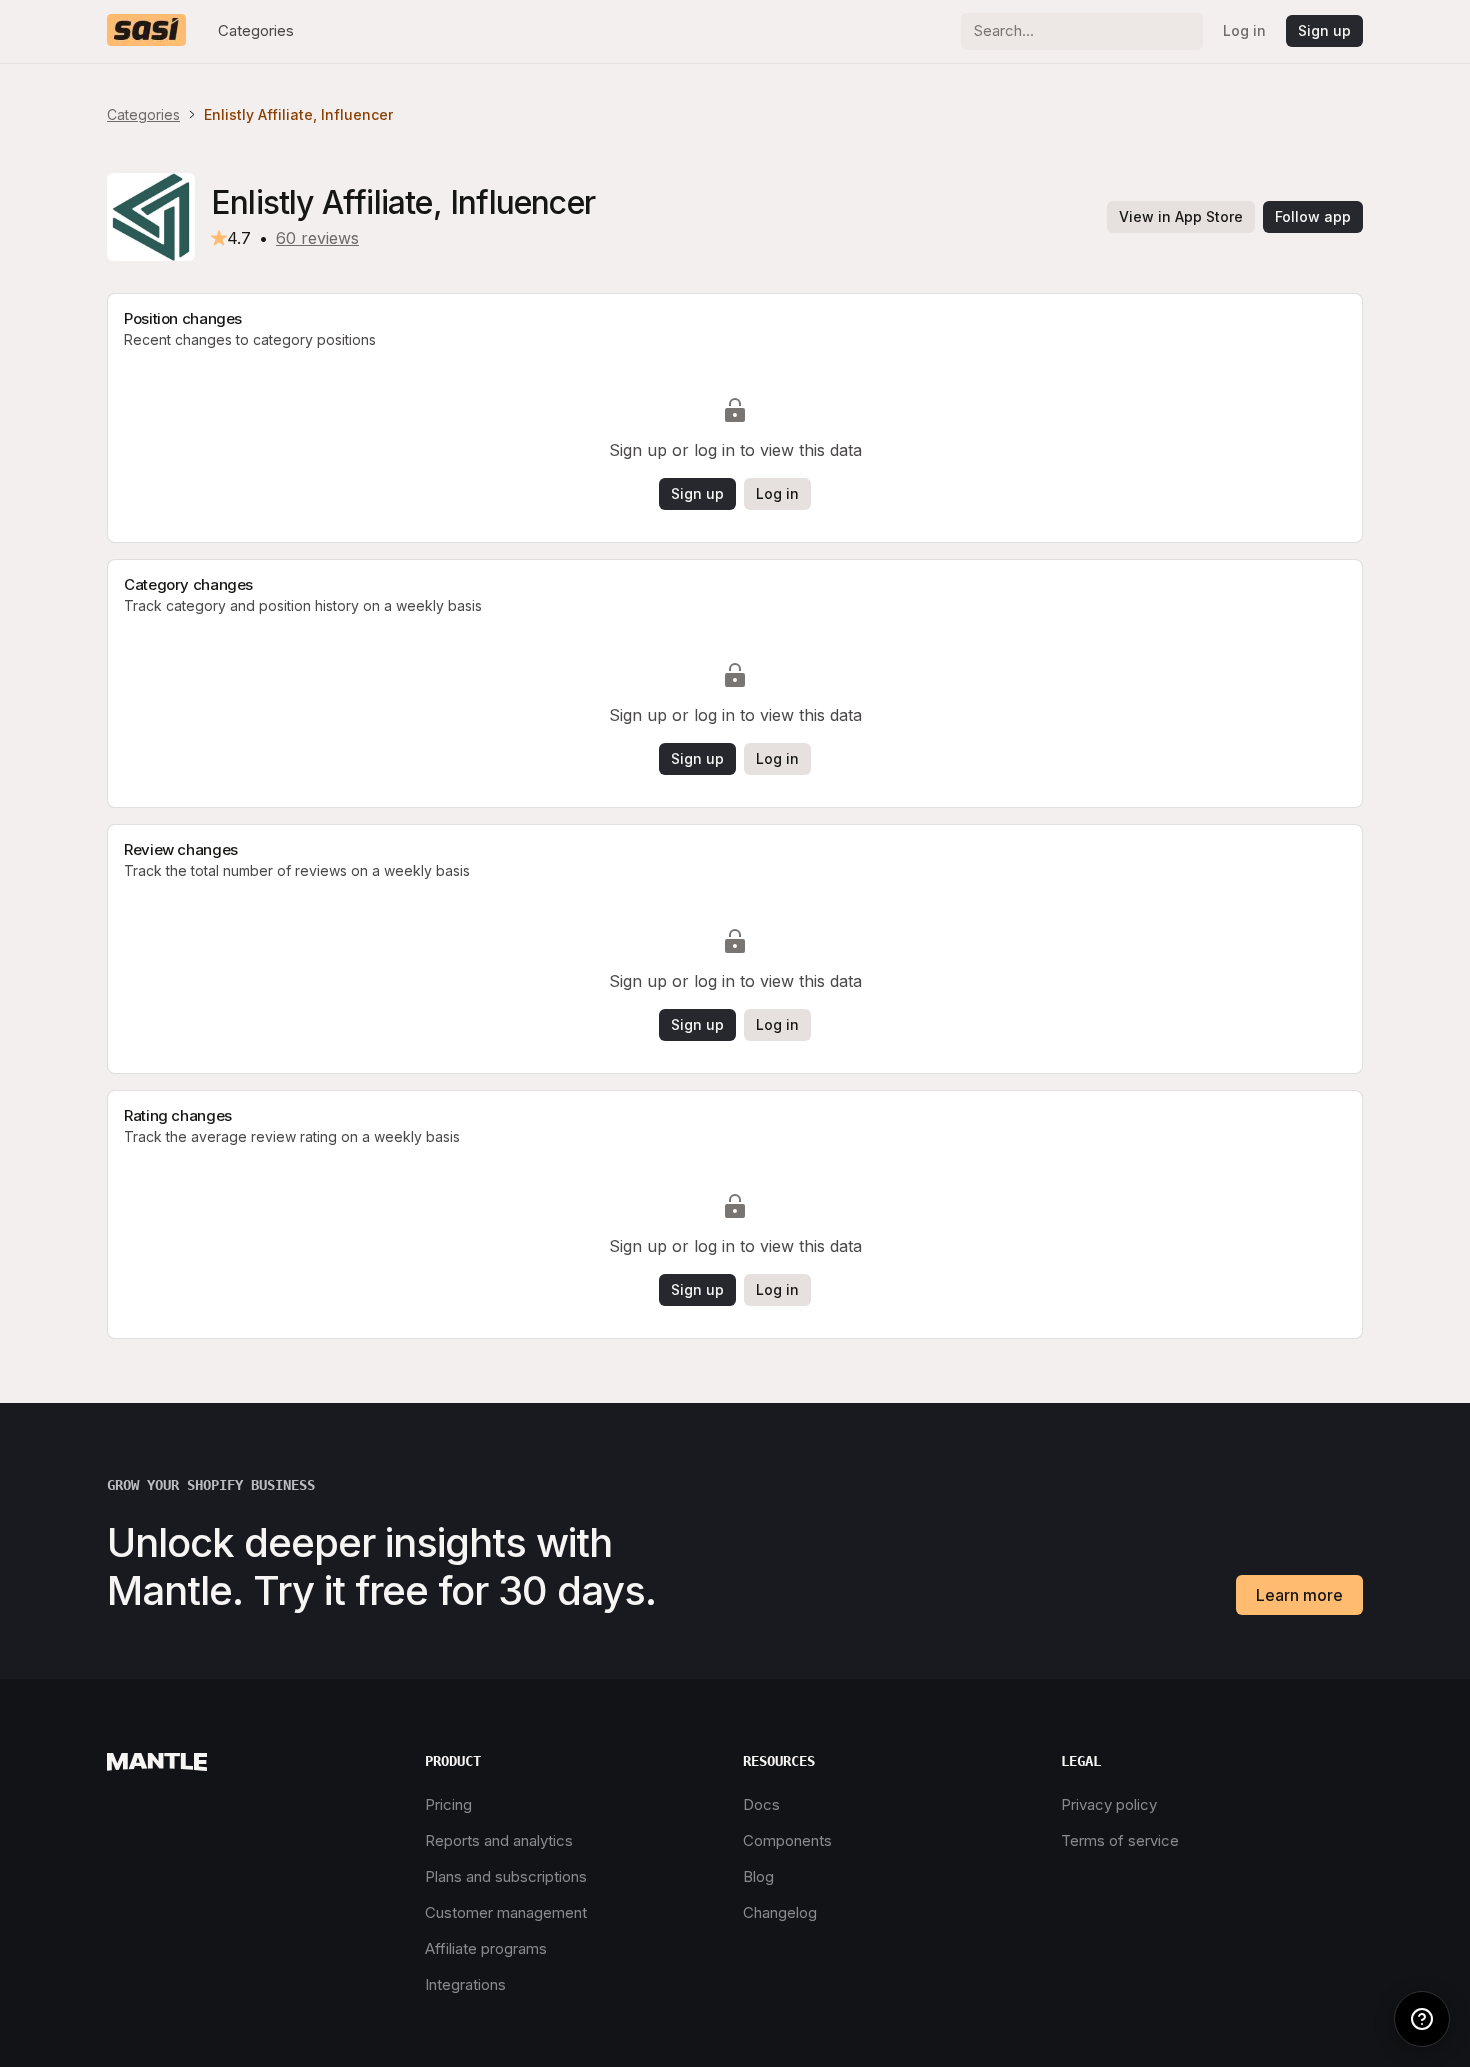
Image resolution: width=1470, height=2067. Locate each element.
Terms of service (1120, 1840)
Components (787, 1840)
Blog (758, 1876)
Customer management (506, 1912)
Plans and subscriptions (506, 1876)
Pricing (448, 1804)
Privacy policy (1109, 1804)
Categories (256, 30)
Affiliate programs (486, 1948)
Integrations (465, 1984)
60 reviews (317, 238)
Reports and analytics (499, 1840)
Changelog (780, 1912)
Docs (761, 1804)
